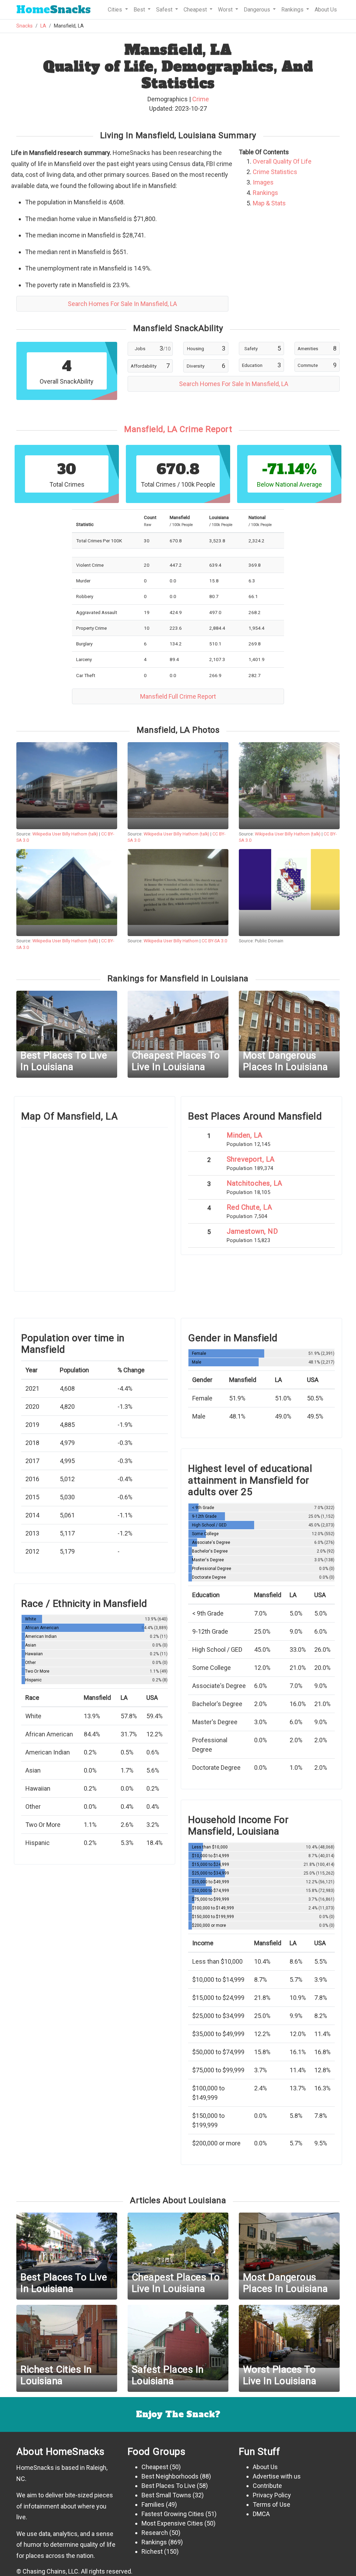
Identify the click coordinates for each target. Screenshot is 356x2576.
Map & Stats (269, 203)
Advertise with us (277, 2476)
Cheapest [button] (196, 10)
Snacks (54, 10)
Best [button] (140, 10)
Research (155, 2533)
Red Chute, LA (249, 1207)
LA (43, 26)
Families (153, 2504)
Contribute (267, 2486)
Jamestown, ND (252, 1231)
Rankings (265, 193)
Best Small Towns (166, 2495)
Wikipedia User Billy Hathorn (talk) (65, 834)
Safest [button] (165, 10)
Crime (201, 99)
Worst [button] (226, 10)
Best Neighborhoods (170, 2476)
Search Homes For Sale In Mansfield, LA (122, 304)
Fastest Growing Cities (173, 2514)
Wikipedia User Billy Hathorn (171, 941)
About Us (326, 10)
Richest (152, 2551)
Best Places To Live (168, 2486)
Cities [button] (116, 10)
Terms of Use (272, 2504)
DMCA (261, 2514)
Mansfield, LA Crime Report (178, 429)
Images (263, 182)
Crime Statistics (275, 172)
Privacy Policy (272, 2495)
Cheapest (155, 2467)
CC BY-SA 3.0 (214, 941)
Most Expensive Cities (172, 2523)
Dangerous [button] (258, 10)
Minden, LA (245, 1135)
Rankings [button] (293, 10)
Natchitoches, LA (254, 1183)
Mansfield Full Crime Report (178, 696)
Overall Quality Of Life (282, 161)
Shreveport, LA (251, 1159)
